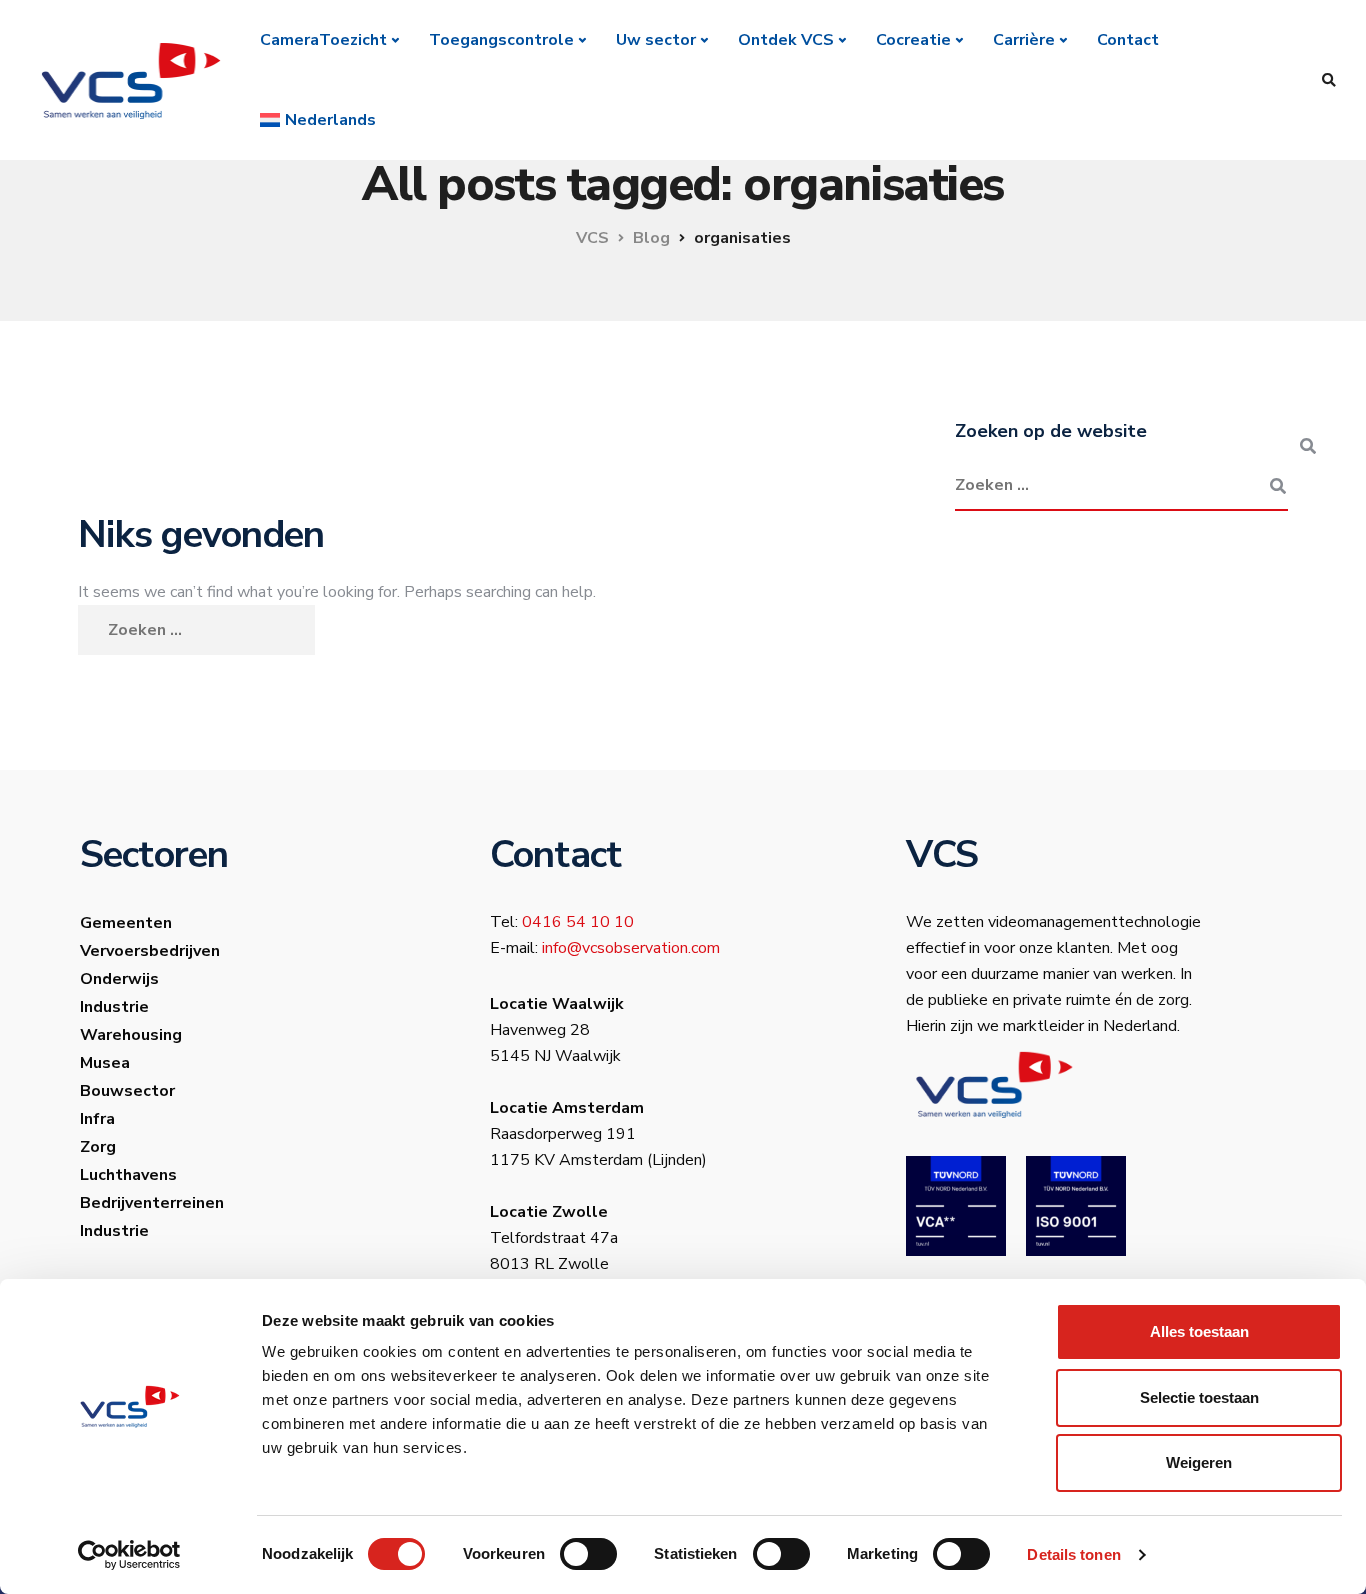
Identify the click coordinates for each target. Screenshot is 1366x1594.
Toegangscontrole (501, 40)
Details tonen (1073, 1554)
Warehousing (131, 1035)
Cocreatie (913, 40)
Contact (1128, 40)
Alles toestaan (1199, 1331)
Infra (97, 1119)
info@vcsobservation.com (631, 948)
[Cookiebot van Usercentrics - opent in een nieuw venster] (129, 1555)
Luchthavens (128, 1175)
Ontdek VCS (786, 40)
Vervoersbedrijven (150, 951)
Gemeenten (126, 923)
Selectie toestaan (1199, 1397)
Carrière (1024, 40)
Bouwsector (127, 1091)
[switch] (588, 1554)
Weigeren (1199, 1462)
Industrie (114, 1007)
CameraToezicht (323, 40)
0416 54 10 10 (578, 922)
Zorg (98, 1147)
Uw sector (656, 40)
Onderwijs (119, 979)
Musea (105, 1063)
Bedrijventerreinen (152, 1203)
